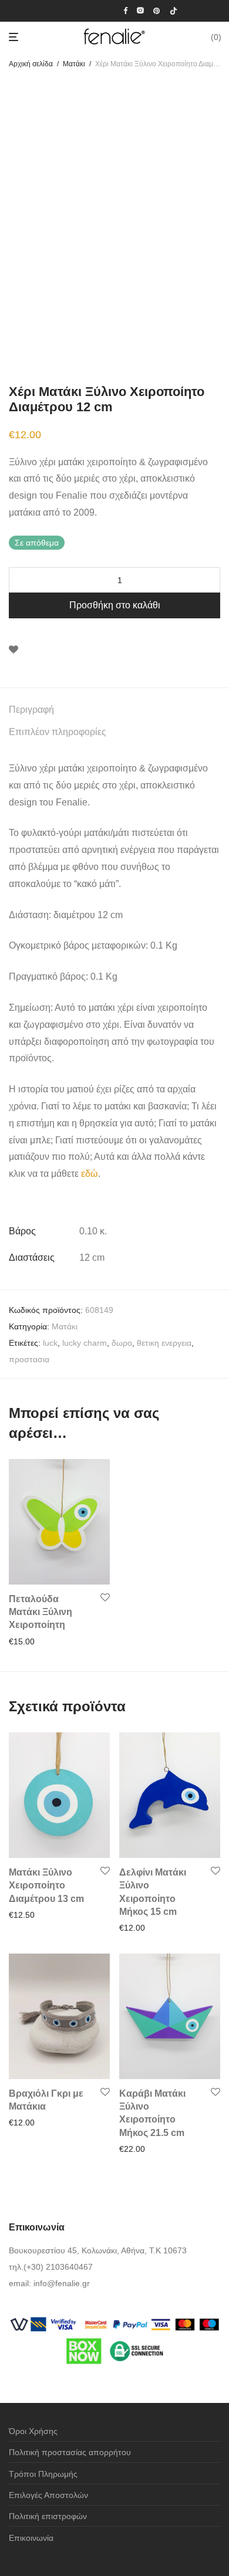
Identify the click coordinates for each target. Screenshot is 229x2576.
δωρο (122, 1343)
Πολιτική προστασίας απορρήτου (70, 2452)
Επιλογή (21, 1915)
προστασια (29, 1359)
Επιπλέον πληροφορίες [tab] (58, 732)
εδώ (90, 1174)
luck (50, 1343)
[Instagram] (140, 10)
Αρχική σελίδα (31, 64)
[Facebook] (125, 10)
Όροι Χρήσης (33, 2431)
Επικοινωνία (31, 2538)
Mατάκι (74, 64)
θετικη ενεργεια (164, 1343)
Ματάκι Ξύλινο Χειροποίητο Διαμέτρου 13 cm (46, 1886)
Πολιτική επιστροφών (48, 2516)
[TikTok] (174, 10)
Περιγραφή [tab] (31, 710)
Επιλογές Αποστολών (48, 2495)
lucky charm (85, 1343)
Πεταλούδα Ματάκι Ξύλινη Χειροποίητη (41, 1612)
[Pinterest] (157, 10)
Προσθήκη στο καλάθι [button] (46, 1641)
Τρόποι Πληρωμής (43, 2474)
